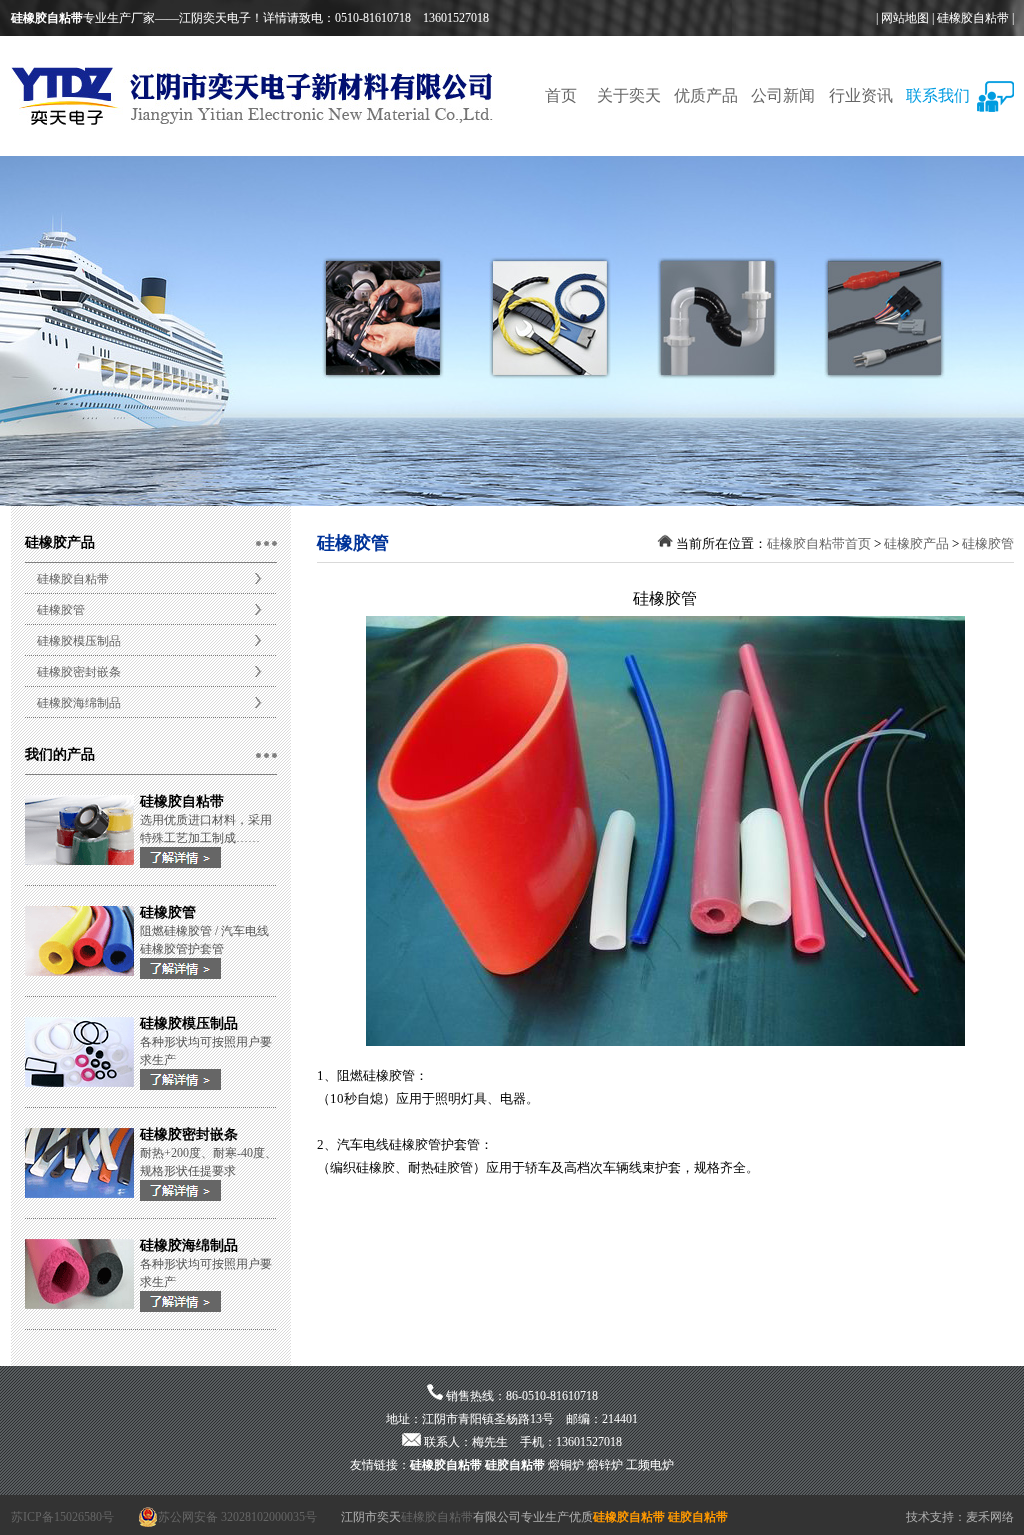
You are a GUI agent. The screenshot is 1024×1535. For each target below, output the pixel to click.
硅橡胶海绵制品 (79, 703)
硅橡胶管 (61, 610)
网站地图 (905, 18)
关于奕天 (629, 95)
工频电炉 (650, 1465)
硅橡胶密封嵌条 (79, 672)
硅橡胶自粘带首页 (819, 543)
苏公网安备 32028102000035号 (237, 1517)
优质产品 (706, 95)
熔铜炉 (566, 1465)
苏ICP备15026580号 (62, 1517)
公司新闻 (783, 95)
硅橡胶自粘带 (973, 18)
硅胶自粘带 (515, 1465)
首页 (561, 95)
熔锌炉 (605, 1465)
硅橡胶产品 (916, 543)
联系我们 (938, 95)
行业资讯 (861, 95)
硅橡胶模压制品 (79, 641)
